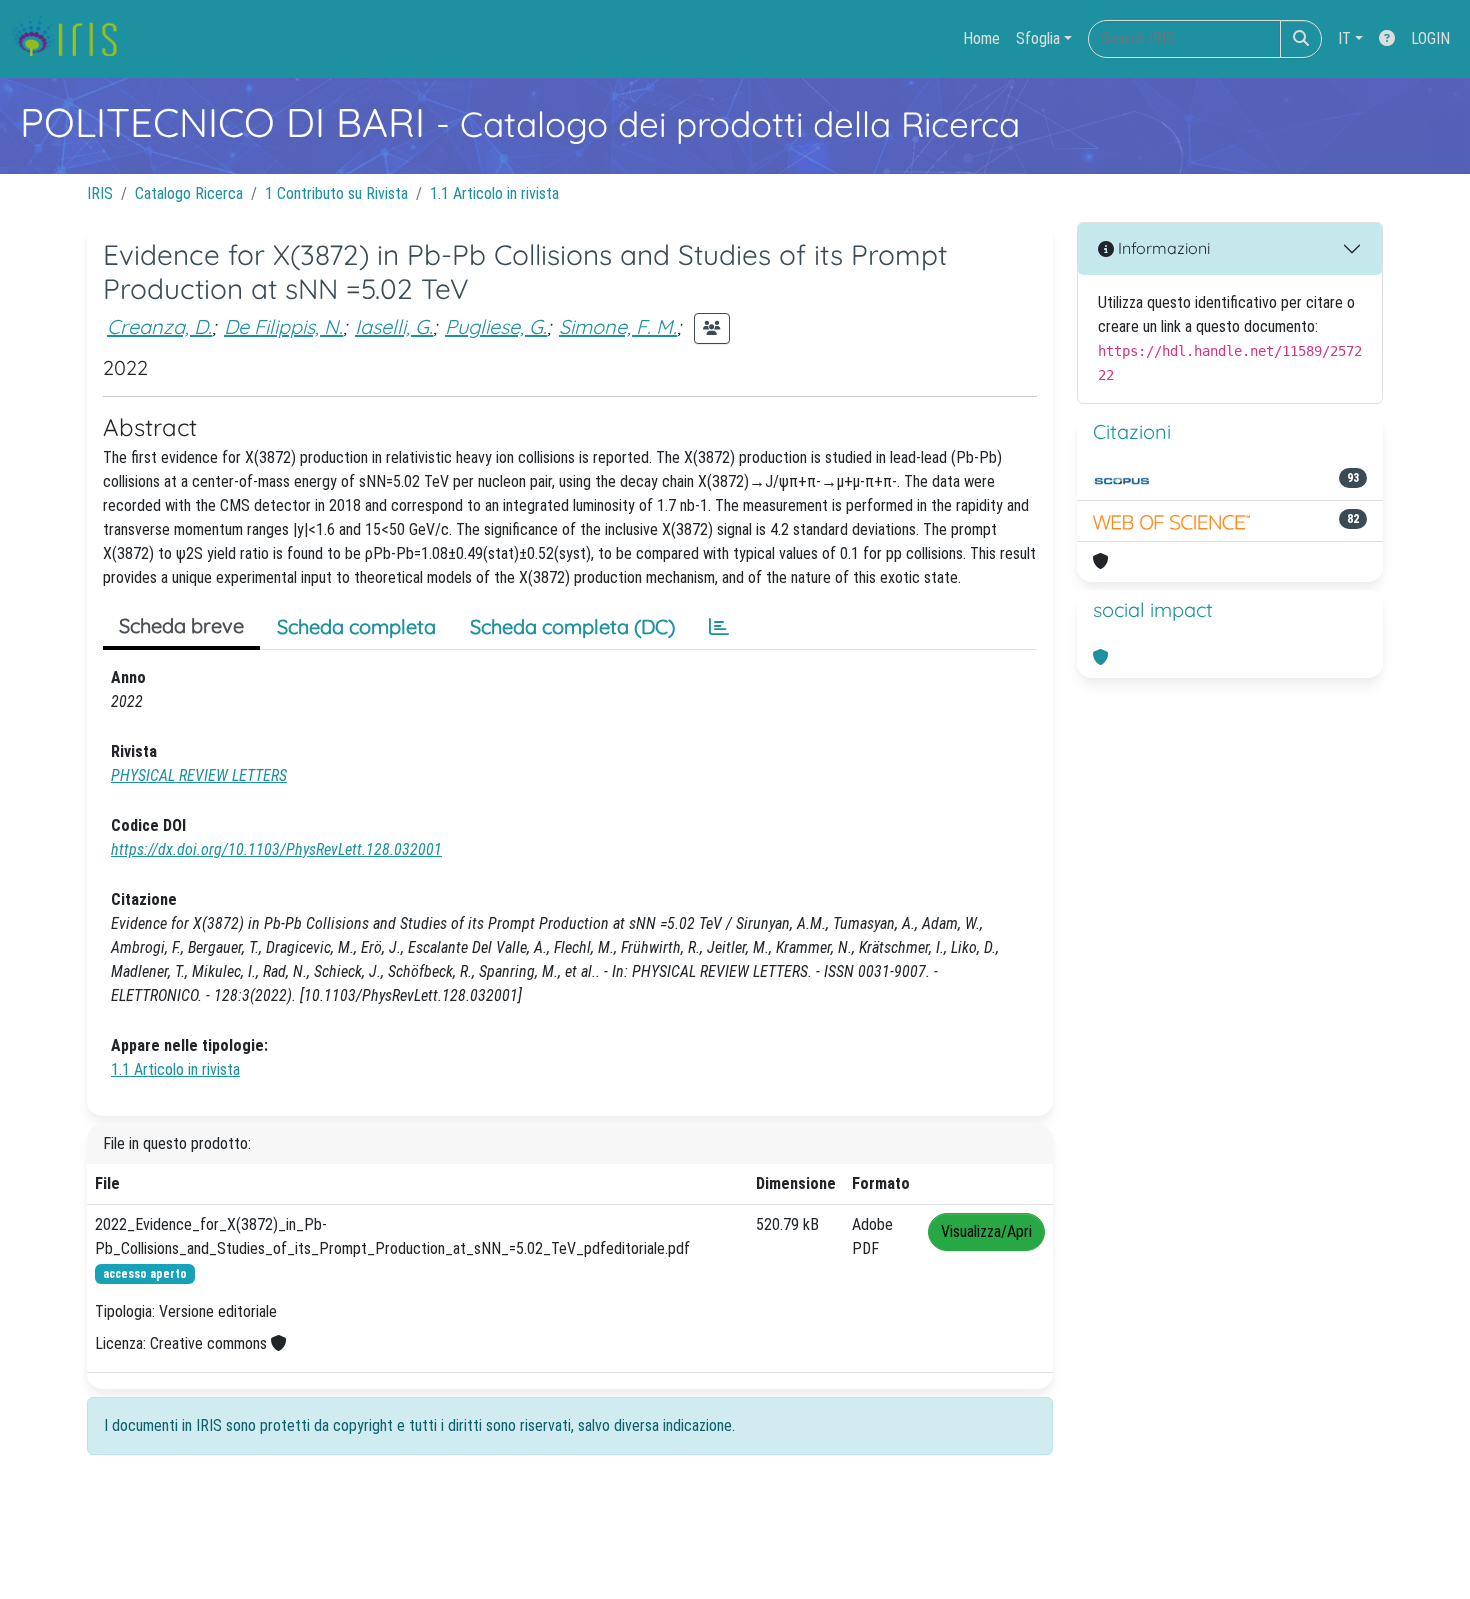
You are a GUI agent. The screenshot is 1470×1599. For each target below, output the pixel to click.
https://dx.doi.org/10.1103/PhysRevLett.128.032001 (276, 849)
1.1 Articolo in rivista (494, 193)
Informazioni (1162, 248)
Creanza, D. (159, 326)
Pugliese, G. (496, 326)
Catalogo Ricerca (189, 193)
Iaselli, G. (394, 326)
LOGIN (1430, 38)
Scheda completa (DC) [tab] (572, 626)
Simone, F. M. (618, 326)
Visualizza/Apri (986, 1231)
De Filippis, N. (283, 326)
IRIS (100, 193)
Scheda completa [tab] (356, 626)
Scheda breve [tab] (181, 625)
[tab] (719, 627)
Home (981, 38)
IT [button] (1344, 38)
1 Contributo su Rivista (336, 193)
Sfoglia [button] (1038, 38)
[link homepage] (72, 39)
